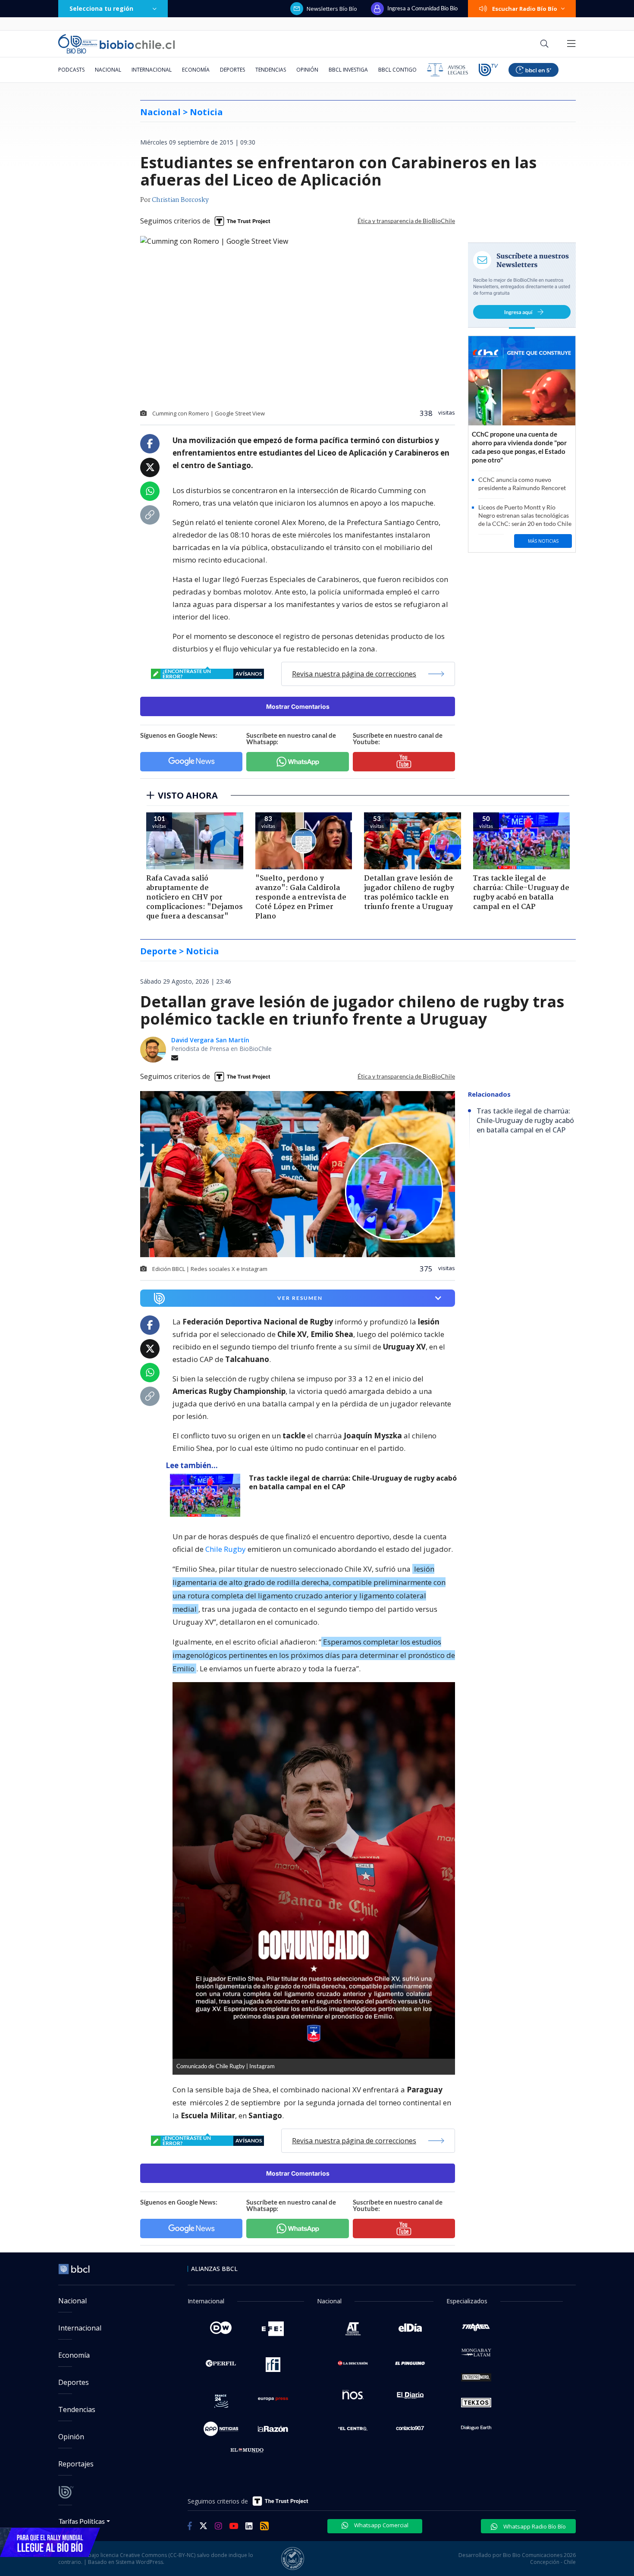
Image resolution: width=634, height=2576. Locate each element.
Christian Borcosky (180, 200)
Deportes (232, 70)
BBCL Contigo (397, 70)
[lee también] (207, 1495)
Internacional (152, 70)
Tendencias (271, 70)
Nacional (108, 70)
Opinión (307, 70)
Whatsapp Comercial (381, 2525)
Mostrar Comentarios (298, 706)
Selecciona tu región (101, 8)
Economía (196, 70)
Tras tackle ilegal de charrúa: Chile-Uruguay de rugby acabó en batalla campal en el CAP (353, 1483)
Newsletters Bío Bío (332, 9)
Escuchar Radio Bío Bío (525, 9)
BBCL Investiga (348, 70)
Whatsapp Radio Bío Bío (534, 2526)
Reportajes (76, 2464)
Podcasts (71, 70)
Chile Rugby (226, 1549)
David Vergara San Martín (210, 1040)
